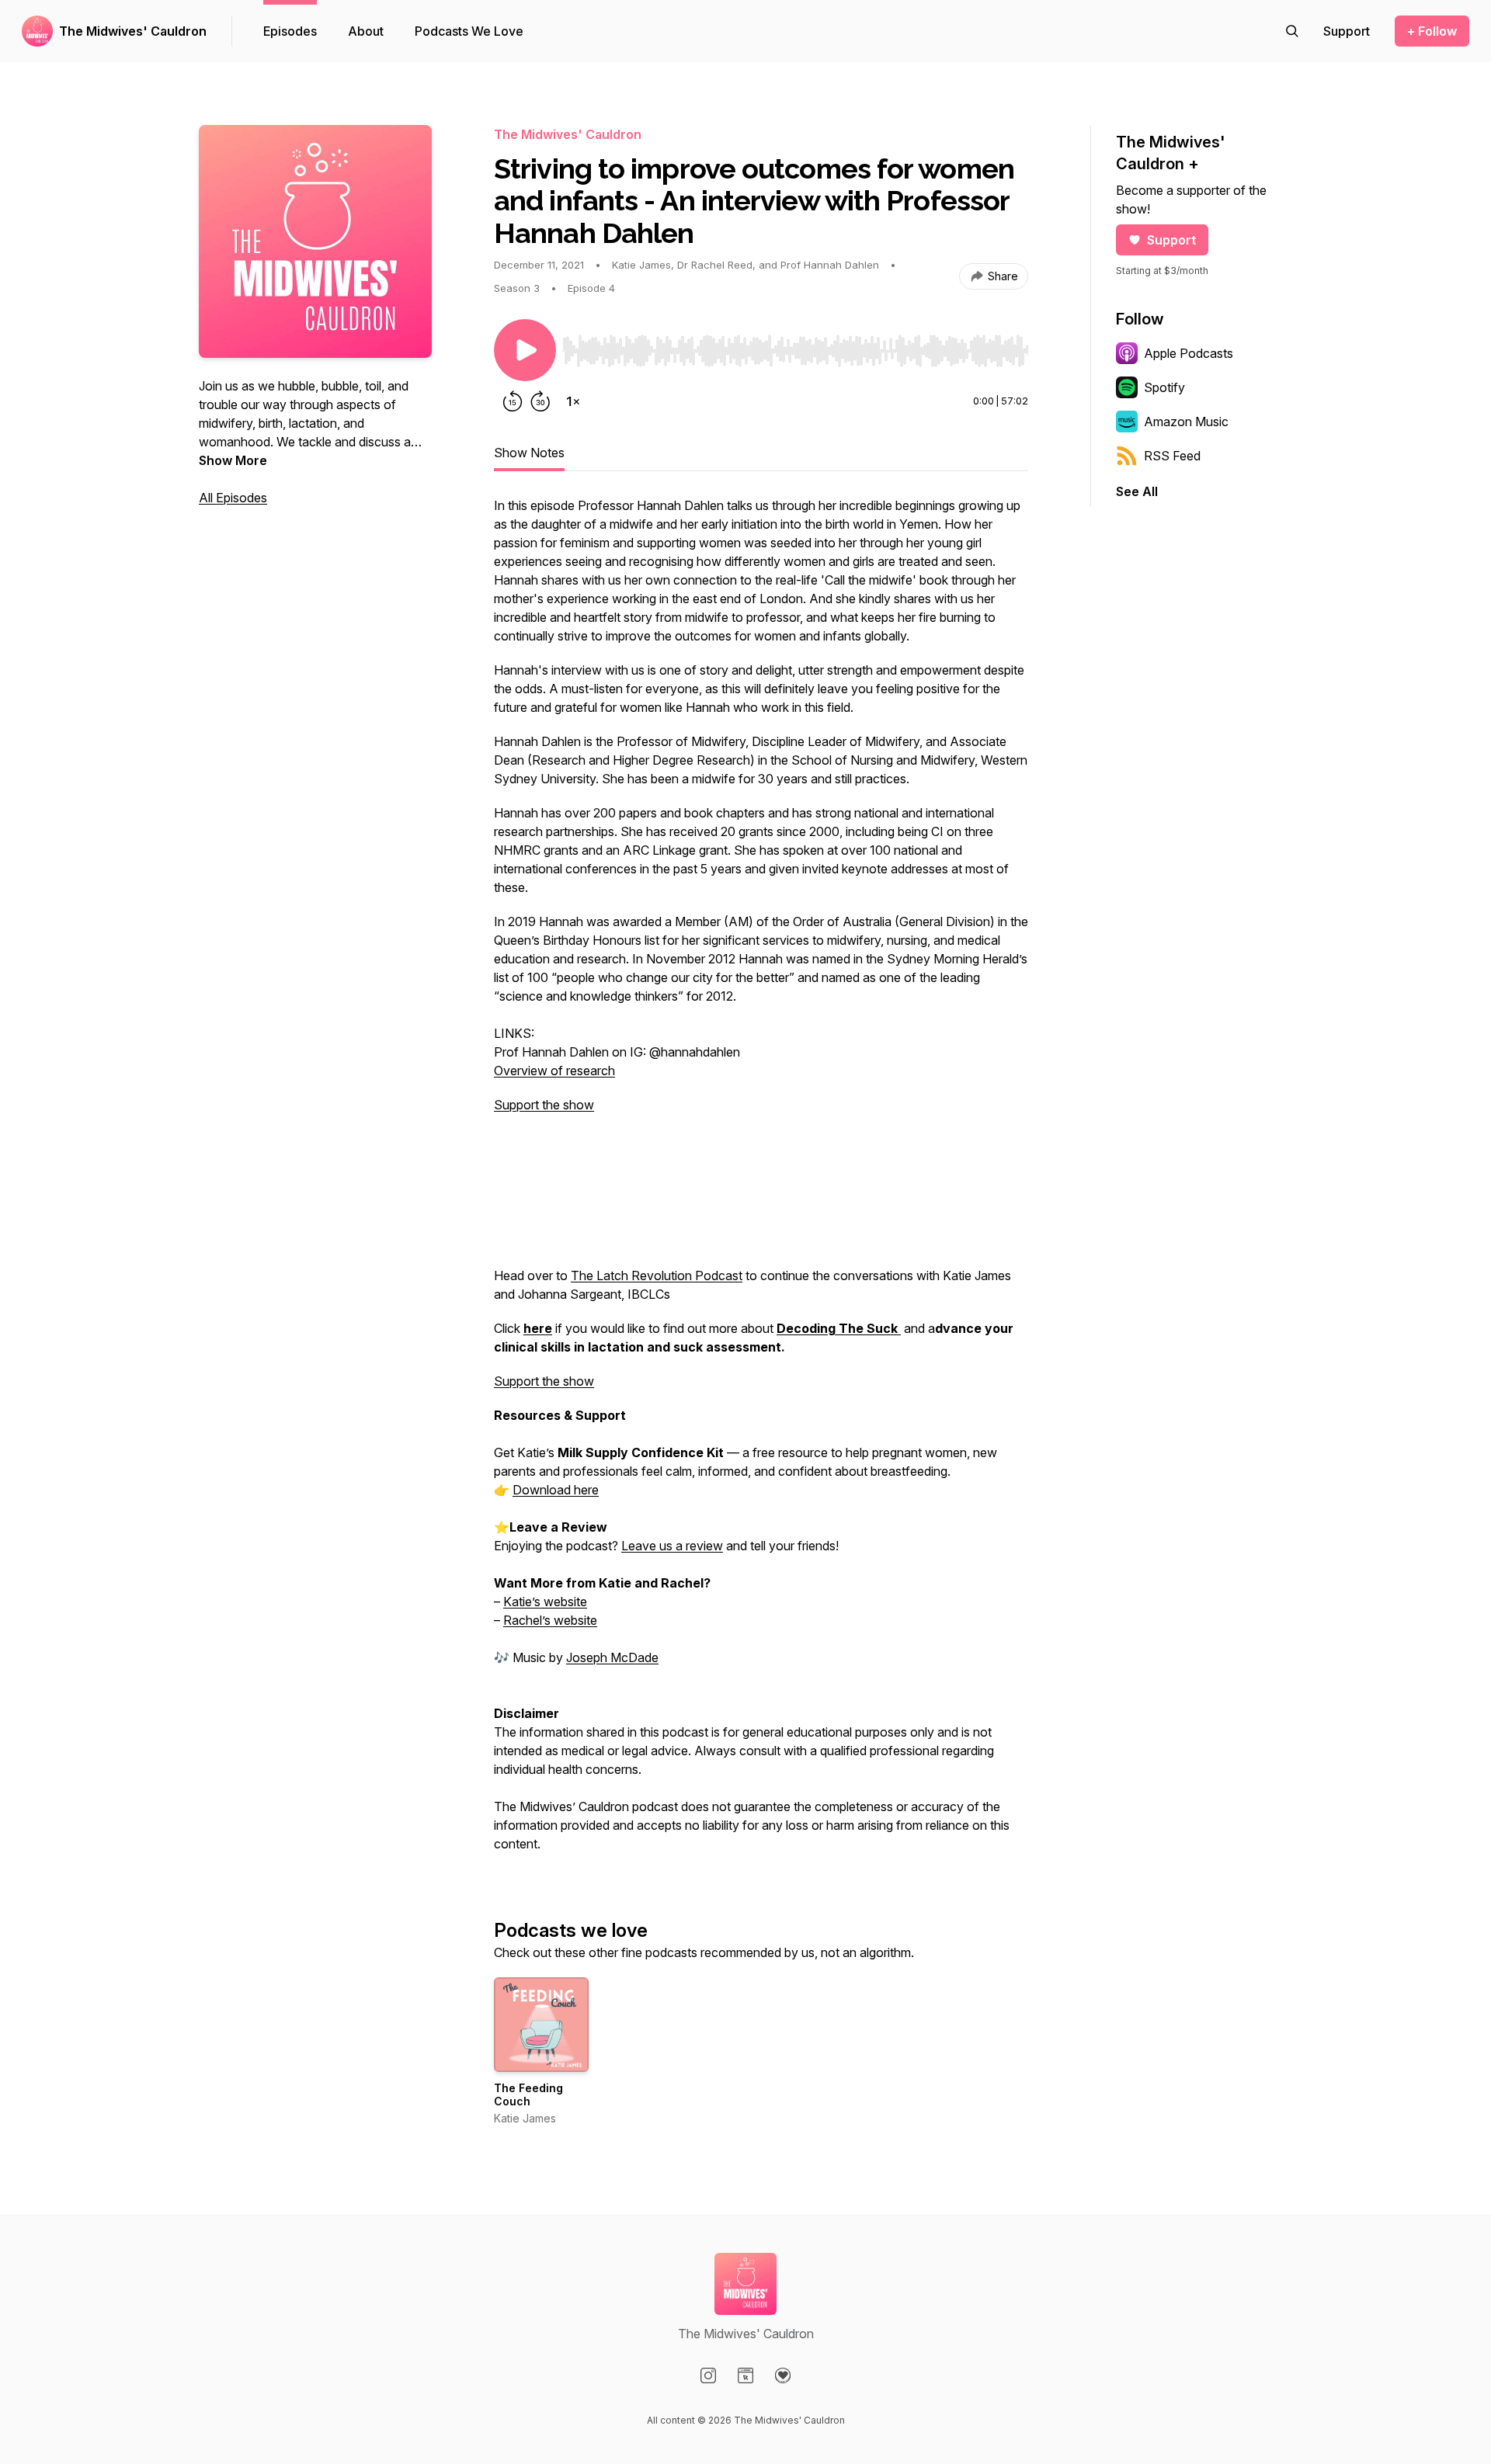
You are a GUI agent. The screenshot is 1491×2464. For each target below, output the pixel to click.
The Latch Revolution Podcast (657, 1275)
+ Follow (1432, 31)
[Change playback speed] (573, 401)
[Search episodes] (1292, 31)
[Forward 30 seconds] (540, 401)
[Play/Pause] (525, 350)
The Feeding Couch (528, 2095)
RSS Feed (1172, 456)
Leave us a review (672, 1546)
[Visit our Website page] (745, 2376)
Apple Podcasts (1189, 353)
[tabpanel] (761, 1182)
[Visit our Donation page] (783, 2376)
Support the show (544, 1105)
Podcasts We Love (469, 31)
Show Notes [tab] (529, 453)
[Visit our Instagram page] (708, 2376)
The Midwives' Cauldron (133, 31)
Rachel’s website (550, 1620)
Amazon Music (1186, 422)
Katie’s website (545, 1602)
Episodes (290, 31)
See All (1137, 491)
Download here (556, 1490)
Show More (233, 460)
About (366, 31)
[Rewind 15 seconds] (513, 401)
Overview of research (554, 1071)
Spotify (1164, 387)
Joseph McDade (612, 1657)
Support (1171, 240)
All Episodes (233, 498)
